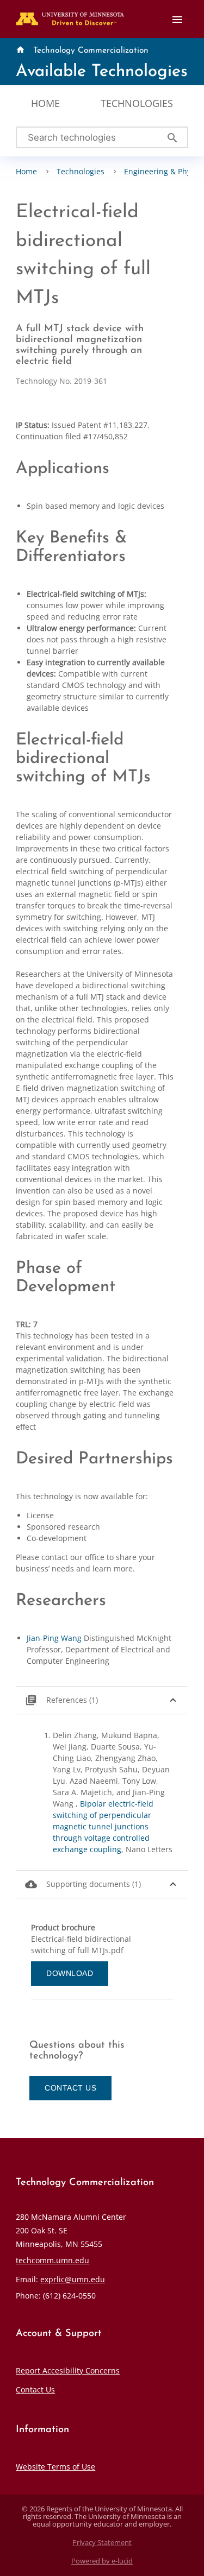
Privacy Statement (102, 2543)
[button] (102, 1700)
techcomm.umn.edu (52, 2260)
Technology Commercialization (91, 50)
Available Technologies (102, 72)
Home (45, 103)
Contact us (70, 2088)
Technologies (137, 103)
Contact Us (35, 2389)
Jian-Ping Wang (54, 1638)
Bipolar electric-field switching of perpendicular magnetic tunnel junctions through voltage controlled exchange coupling (103, 1826)
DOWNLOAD (70, 1973)
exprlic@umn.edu (73, 2279)
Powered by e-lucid (102, 2561)
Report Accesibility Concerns (68, 2370)
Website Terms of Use (55, 2467)
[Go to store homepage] (67, 15)
